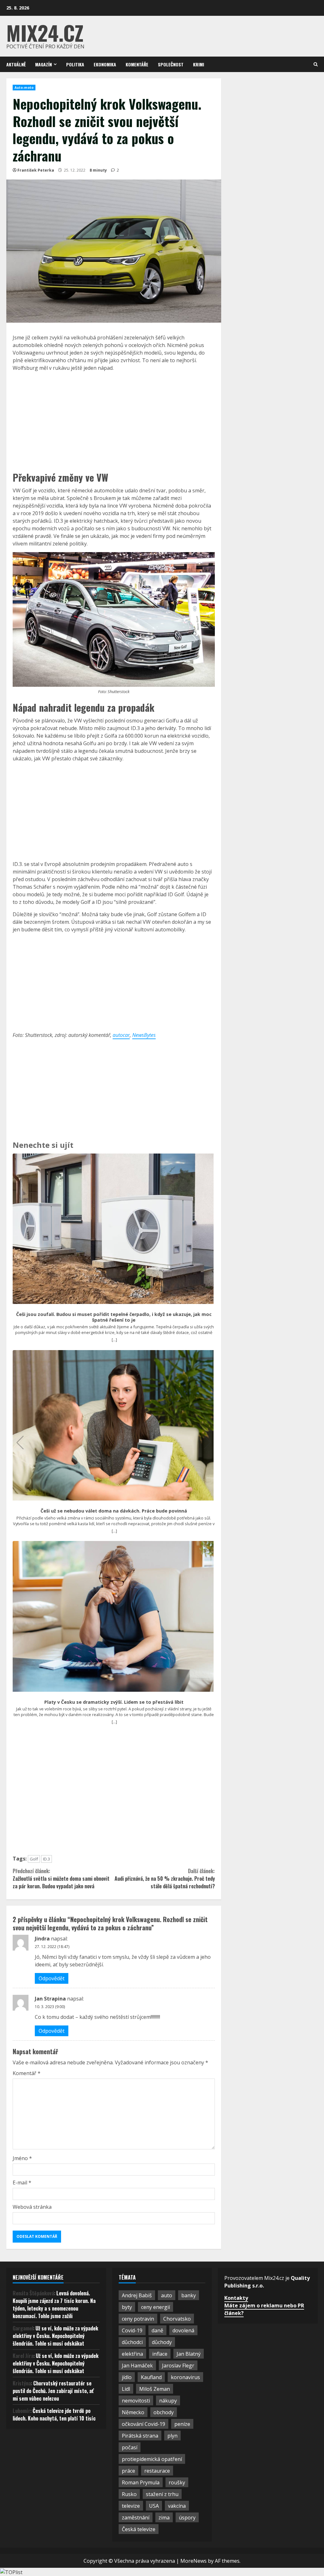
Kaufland (151, 2377)
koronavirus (185, 2377)
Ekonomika (105, 64)
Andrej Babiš (137, 2295)
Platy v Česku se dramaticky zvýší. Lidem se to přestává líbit (114, 1702)
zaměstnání (136, 2518)
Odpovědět (52, 1978)
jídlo (127, 2377)
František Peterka (36, 170)
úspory (187, 2518)
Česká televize (139, 2529)
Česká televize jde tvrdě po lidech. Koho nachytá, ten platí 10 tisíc (54, 2415)
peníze (182, 2424)
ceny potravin (138, 2319)
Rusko (129, 2494)
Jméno (22, 2158)
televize (131, 2506)
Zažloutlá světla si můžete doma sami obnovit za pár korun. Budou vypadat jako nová (61, 1879)
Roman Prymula (141, 2482)
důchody (162, 2342)
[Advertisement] (114, 421)
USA (154, 2506)
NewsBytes (144, 1035)
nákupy (168, 2401)
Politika (75, 64)
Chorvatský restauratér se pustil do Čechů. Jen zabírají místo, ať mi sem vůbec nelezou (53, 2391)
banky (189, 2295)
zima (164, 2518)
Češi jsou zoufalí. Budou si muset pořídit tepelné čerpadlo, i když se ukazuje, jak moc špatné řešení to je (114, 1317)
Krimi (199, 64)
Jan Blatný (189, 2354)
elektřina (132, 2354)
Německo (133, 2412)
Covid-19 (132, 2330)
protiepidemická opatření (152, 2459)
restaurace (157, 2471)
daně (157, 2330)
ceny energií (156, 2307)
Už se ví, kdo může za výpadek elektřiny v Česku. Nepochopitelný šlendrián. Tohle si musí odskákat (55, 2336)
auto (167, 2295)
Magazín (44, 64)
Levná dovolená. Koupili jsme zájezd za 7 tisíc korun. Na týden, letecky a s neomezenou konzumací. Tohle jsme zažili (54, 2305)
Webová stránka (32, 2207)
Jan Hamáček (137, 2366)
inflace (160, 2354)
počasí (130, 2447)
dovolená (183, 2330)
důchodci (132, 2342)
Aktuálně (16, 64)
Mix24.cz (45, 32)
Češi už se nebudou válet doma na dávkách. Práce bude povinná (114, 1511)
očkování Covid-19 (143, 2424)
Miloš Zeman (155, 2389)
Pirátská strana (140, 2436)
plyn (172, 2436)
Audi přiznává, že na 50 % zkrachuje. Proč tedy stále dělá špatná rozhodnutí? (165, 1879)
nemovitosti (136, 2401)
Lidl (126, 2389)
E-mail (22, 2183)
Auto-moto (24, 88)
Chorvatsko (177, 2319)
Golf (34, 1859)
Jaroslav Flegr (178, 2366)
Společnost (171, 64)
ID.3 (47, 1859)
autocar (121, 1035)
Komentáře (137, 64)
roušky (177, 2482)
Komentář (27, 2073)
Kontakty (236, 2298)
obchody (164, 2412)
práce (128, 2471)
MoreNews (193, 2561)
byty (127, 2307)
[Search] (316, 64)
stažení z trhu (162, 2494)
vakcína (177, 2506)
